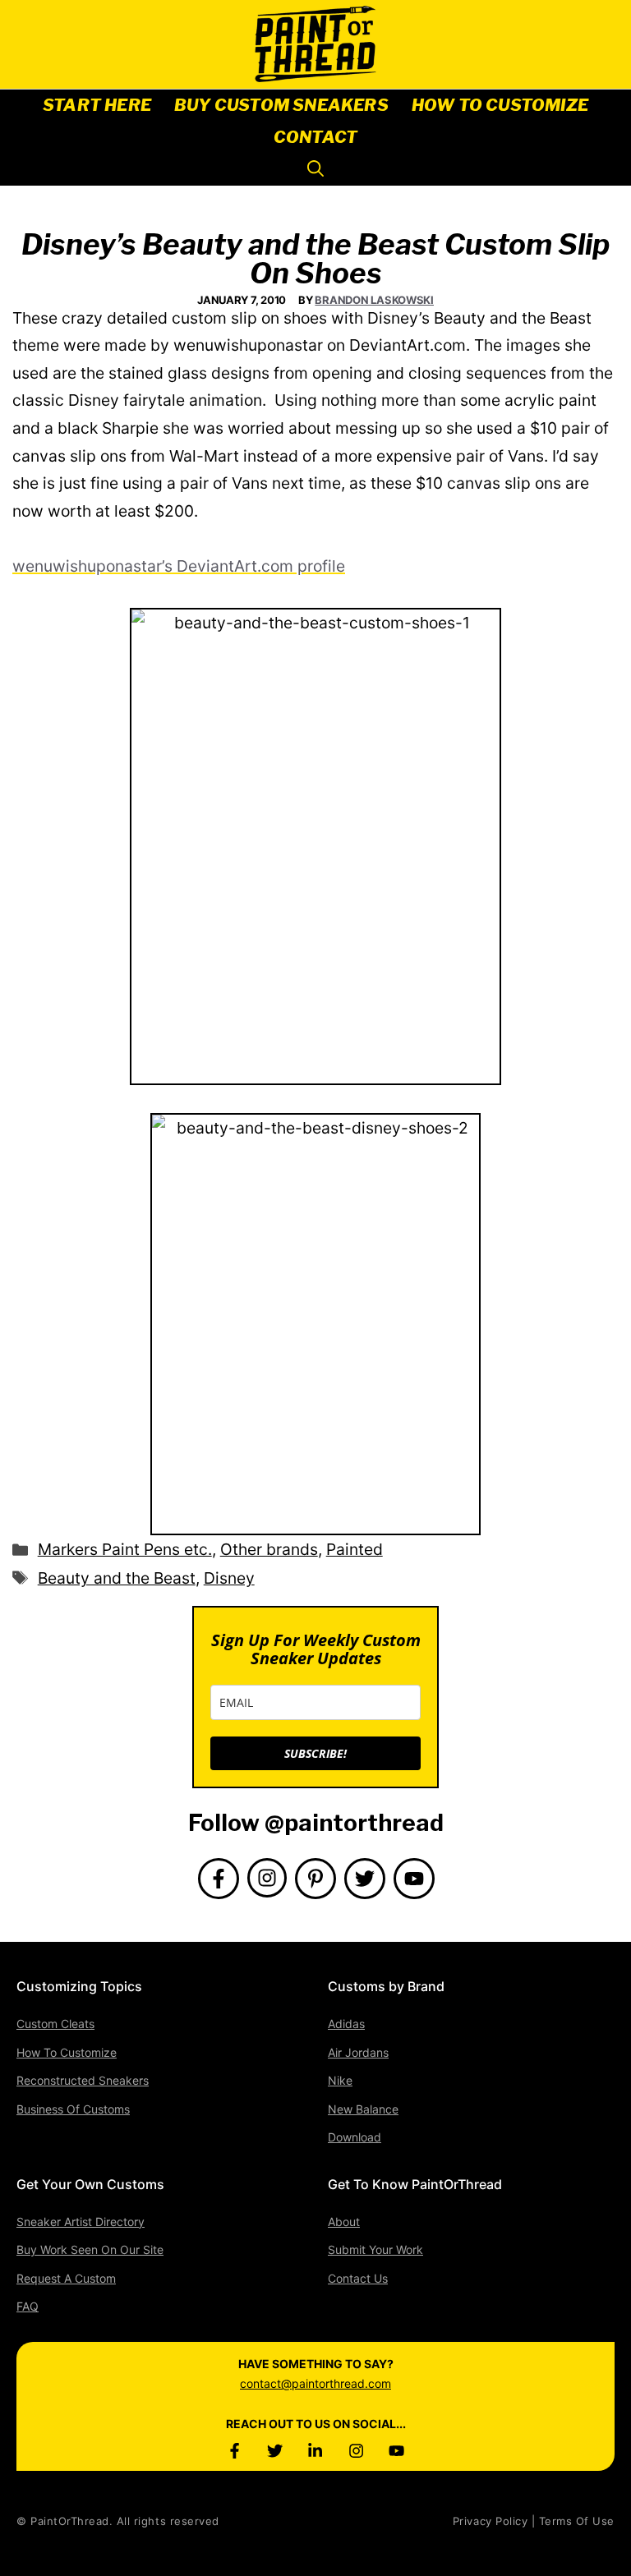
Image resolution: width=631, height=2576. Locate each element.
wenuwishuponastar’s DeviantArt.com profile (179, 566)
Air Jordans (358, 2052)
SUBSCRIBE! (315, 1753)
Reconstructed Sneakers (83, 2080)
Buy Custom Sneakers (281, 105)
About (344, 2222)
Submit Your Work (375, 2249)
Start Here (97, 105)
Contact (315, 137)
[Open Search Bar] (315, 170)
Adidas (346, 2024)
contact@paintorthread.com (315, 2383)
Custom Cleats (55, 2024)
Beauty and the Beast (117, 1578)
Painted (355, 1549)
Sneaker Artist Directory (81, 2222)
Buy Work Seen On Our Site (90, 2249)
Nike (340, 2080)
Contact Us (358, 2278)
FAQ (28, 2306)
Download (355, 2137)
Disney (229, 1578)
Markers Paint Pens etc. (125, 1549)
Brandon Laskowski (374, 300)
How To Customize (500, 105)
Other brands (269, 1549)
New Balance (363, 2109)
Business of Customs (73, 2109)
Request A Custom (66, 2278)
